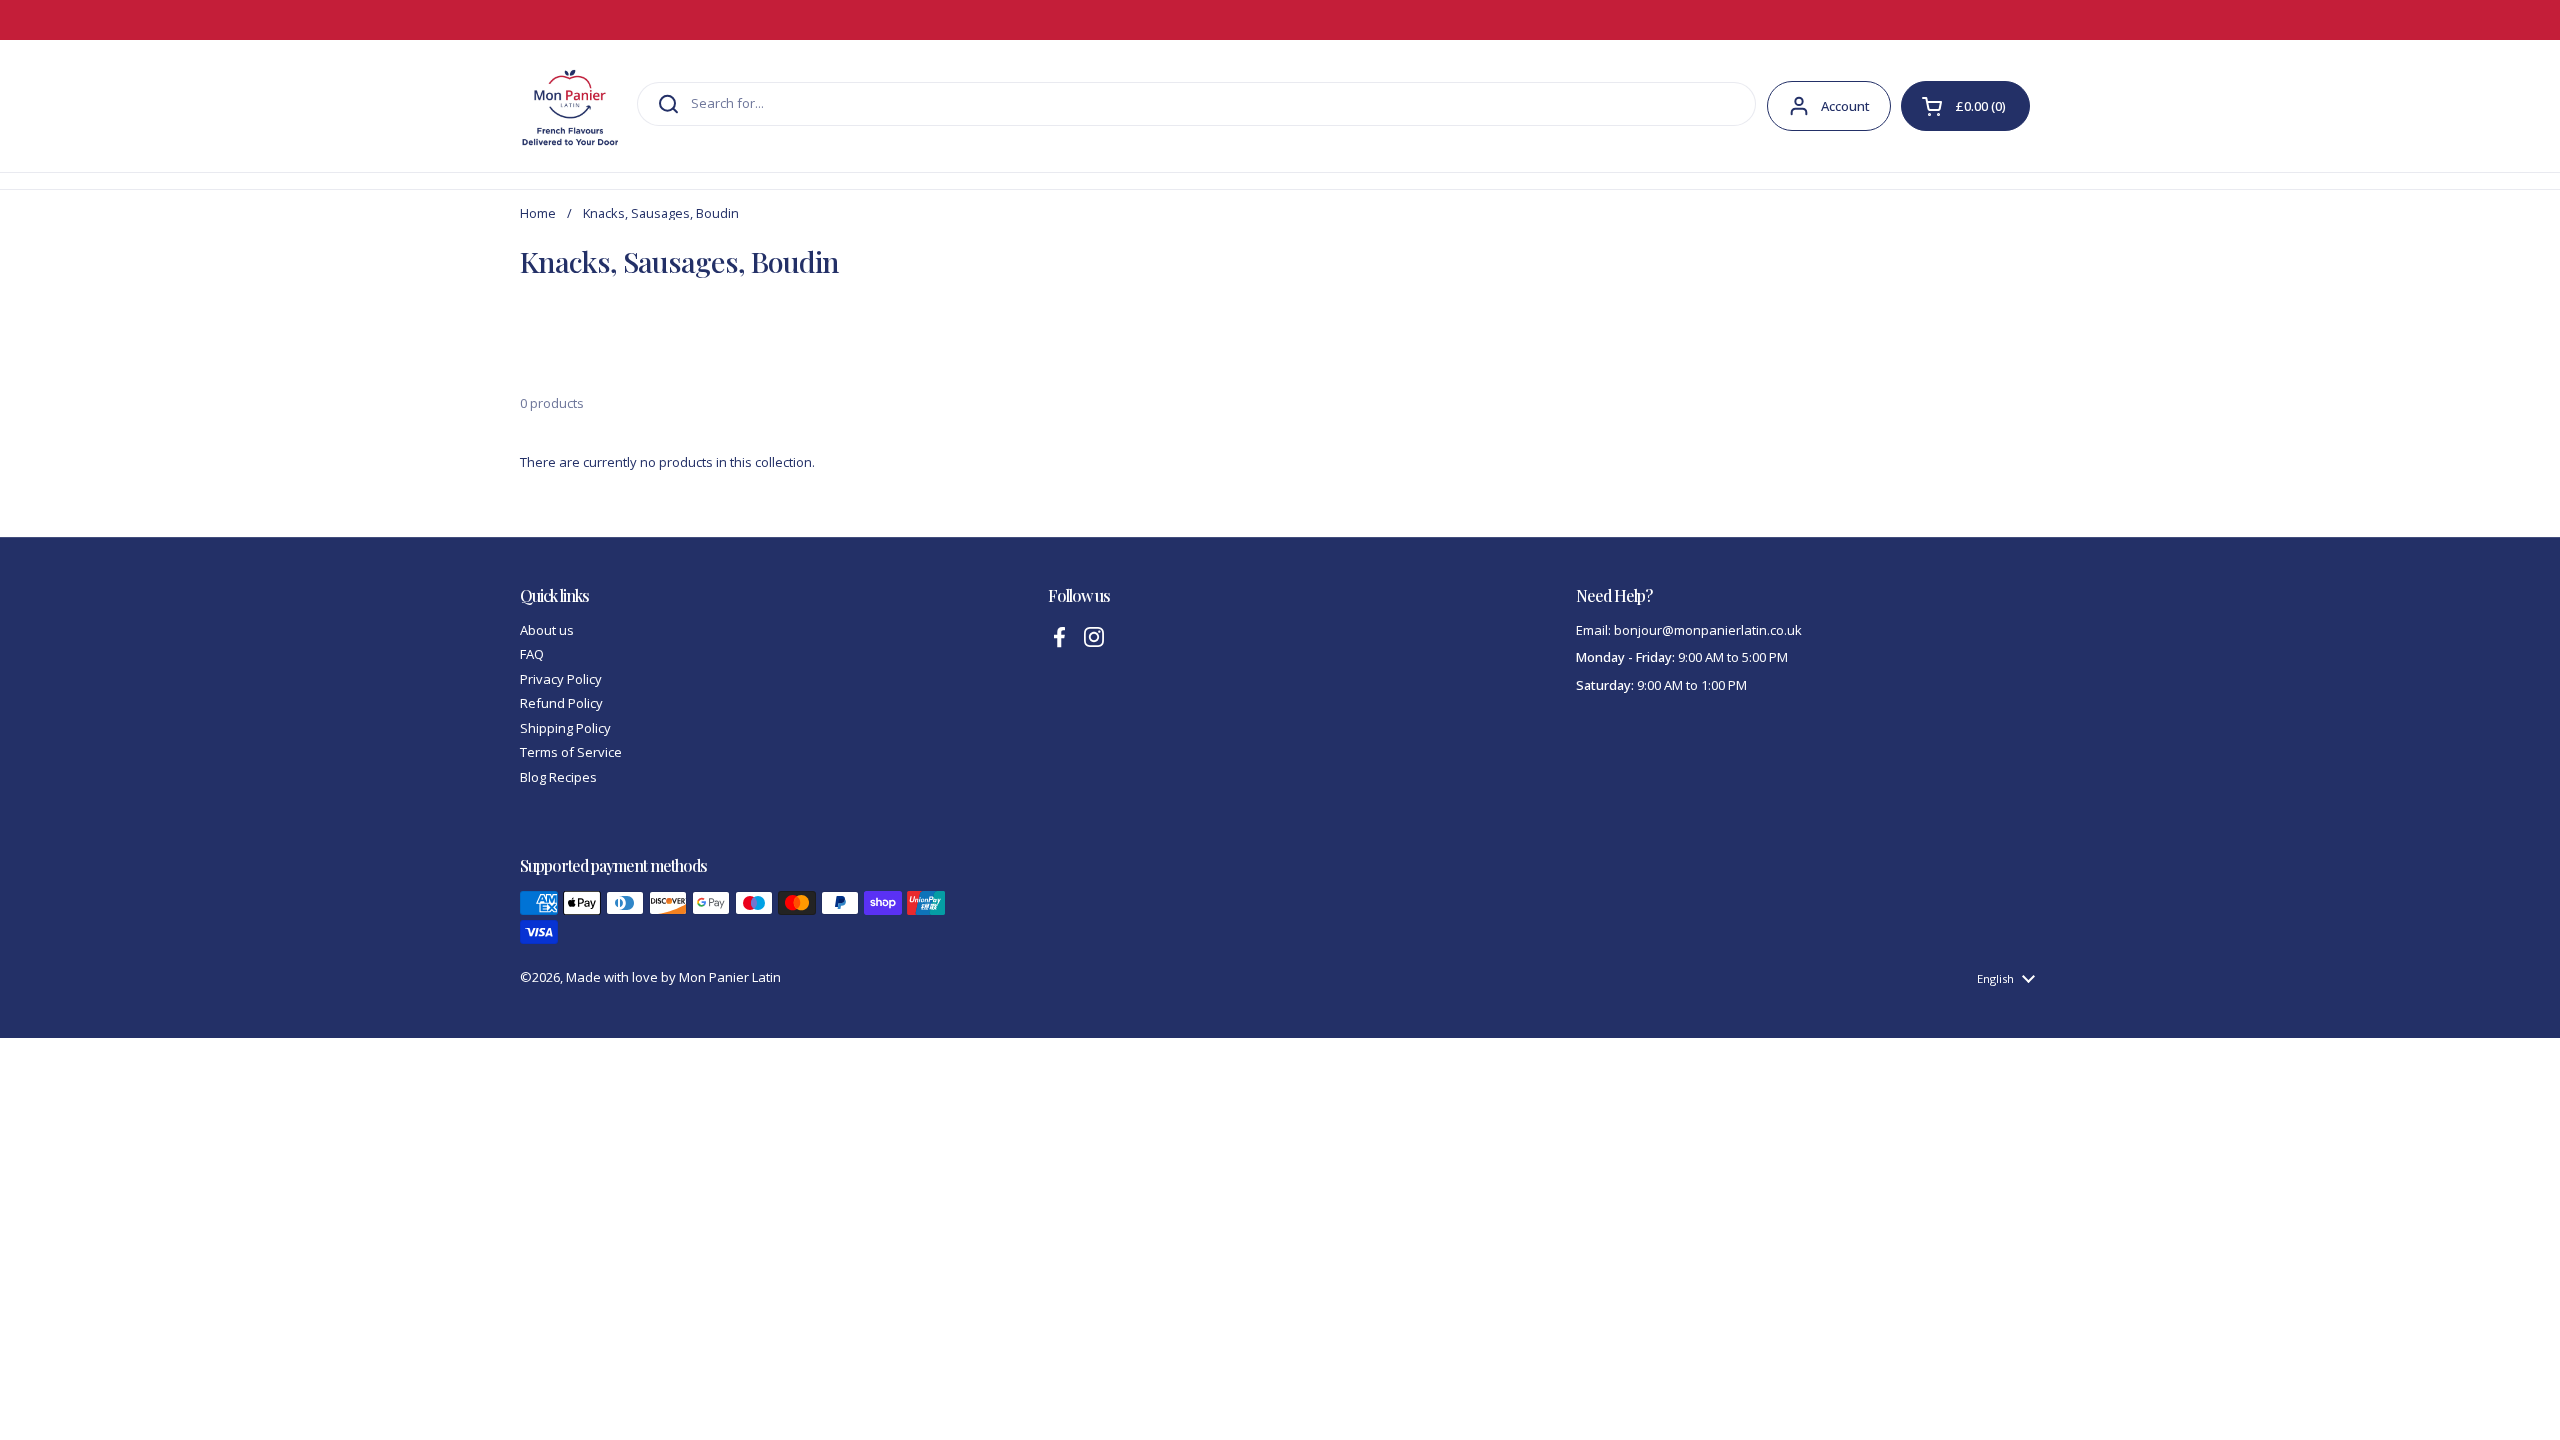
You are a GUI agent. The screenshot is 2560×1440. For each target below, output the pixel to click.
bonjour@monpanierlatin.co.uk (1708, 630)
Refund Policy (561, 703)
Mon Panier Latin (730, 977)
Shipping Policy (565, 728)
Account (1845, 106)
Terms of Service (571, 752)
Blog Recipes (558, 777)
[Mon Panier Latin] (570, 106)
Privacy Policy (561, 679)
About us (547, 630)
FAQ (532, 654)
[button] (1965, 106)
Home (538, 213)
